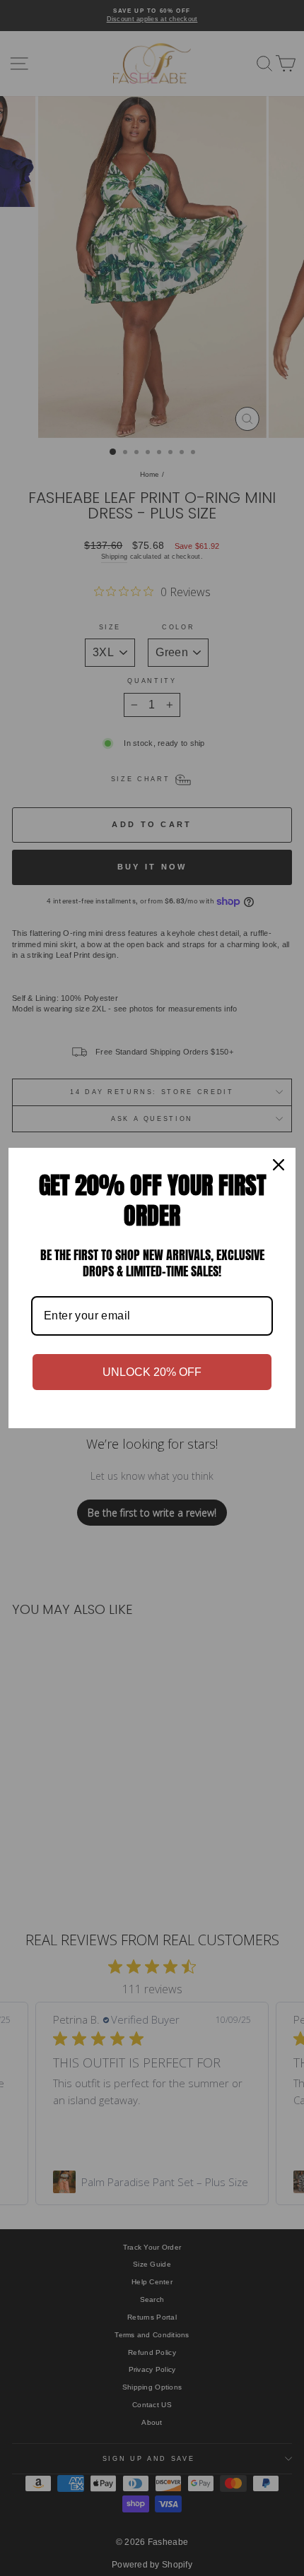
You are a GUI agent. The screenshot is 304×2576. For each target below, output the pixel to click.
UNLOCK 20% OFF (152, 1372)
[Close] (279, 1165)
